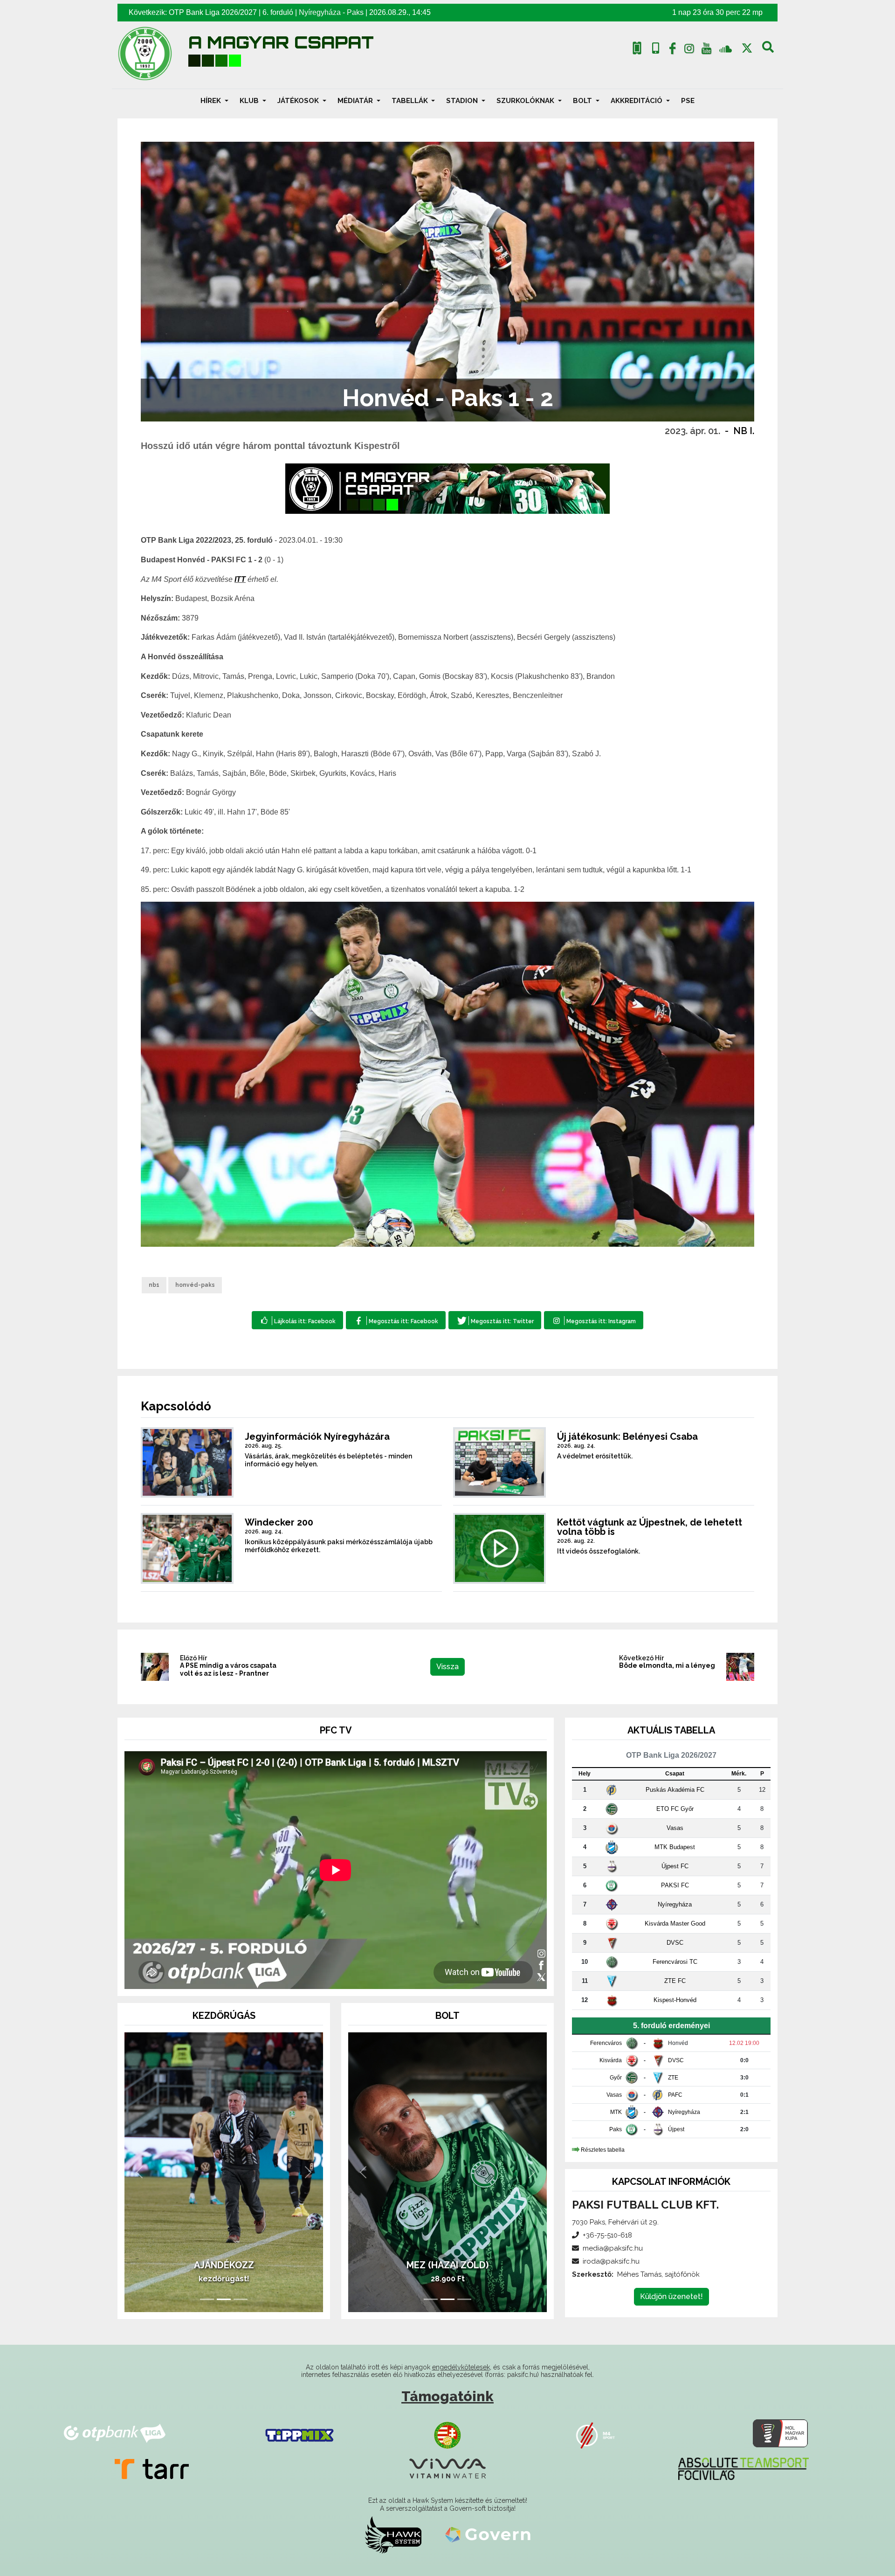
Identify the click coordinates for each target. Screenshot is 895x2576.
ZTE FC (675, 1981)
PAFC (675, 2095)
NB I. (744, 431)
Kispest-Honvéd (675, 2000)
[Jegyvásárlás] (637, 48)
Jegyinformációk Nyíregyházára (317, 1436)
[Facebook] (672, 50)
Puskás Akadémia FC (675, 1790)
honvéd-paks (195, 1285)
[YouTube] (706, 50)
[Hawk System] (393, 2535)
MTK (616, 2112)
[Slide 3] (241, 2299)
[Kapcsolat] (656, 48)
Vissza (447, 1667)
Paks (355, 12)
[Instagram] (689, 50)
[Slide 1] (207, 2299)
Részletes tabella (603, 2150)
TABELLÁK (411, 101)
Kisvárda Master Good (675, 1923)
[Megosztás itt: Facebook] (396, 1320)
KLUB (250, 101)
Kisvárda (611, 2060)
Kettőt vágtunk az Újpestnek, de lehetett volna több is (650, 1527)
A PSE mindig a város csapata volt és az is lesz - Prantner (228, 1669)
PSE (688, 101)
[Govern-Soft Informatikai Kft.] (488, 2535)
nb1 (154, 1285)
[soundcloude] (726, 48)
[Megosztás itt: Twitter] (495, 1320)
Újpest (676, 2129)
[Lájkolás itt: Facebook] (297, 1320)
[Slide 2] (224, 2299)
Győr (616, 2078)
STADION (463, 101)
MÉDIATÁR (356, 101)
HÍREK (212, 101)
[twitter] (747, 48)
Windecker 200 (279, 1522)
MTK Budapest (675, 1847)
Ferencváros (606, 2043)
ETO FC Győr (675, 1809)
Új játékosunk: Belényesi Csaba (627, 1436)
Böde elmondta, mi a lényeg (667, 1665)
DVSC (675, 1943)
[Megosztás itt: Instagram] (594, 1320)
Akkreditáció (637, 101)
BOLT (583, 101)
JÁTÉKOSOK (299, 101)
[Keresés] (768, 50)
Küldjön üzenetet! (671, 2296)
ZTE (673, 2078)
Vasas (675, 1828)
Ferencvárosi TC (675, 1962)
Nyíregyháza (320, 12)
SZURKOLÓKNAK (526, 101)
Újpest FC (675, 1866)
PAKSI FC (675, 1885)
